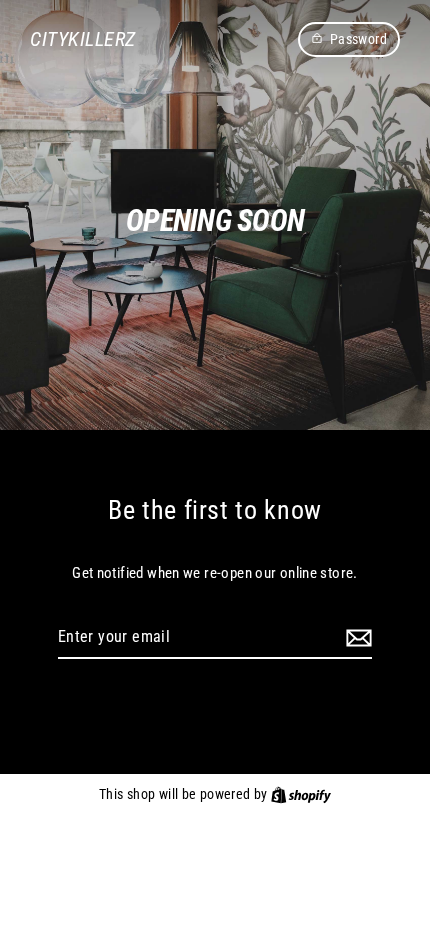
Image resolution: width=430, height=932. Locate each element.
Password (358, 39)
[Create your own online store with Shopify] (301, 794)
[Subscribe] (356, 638)
